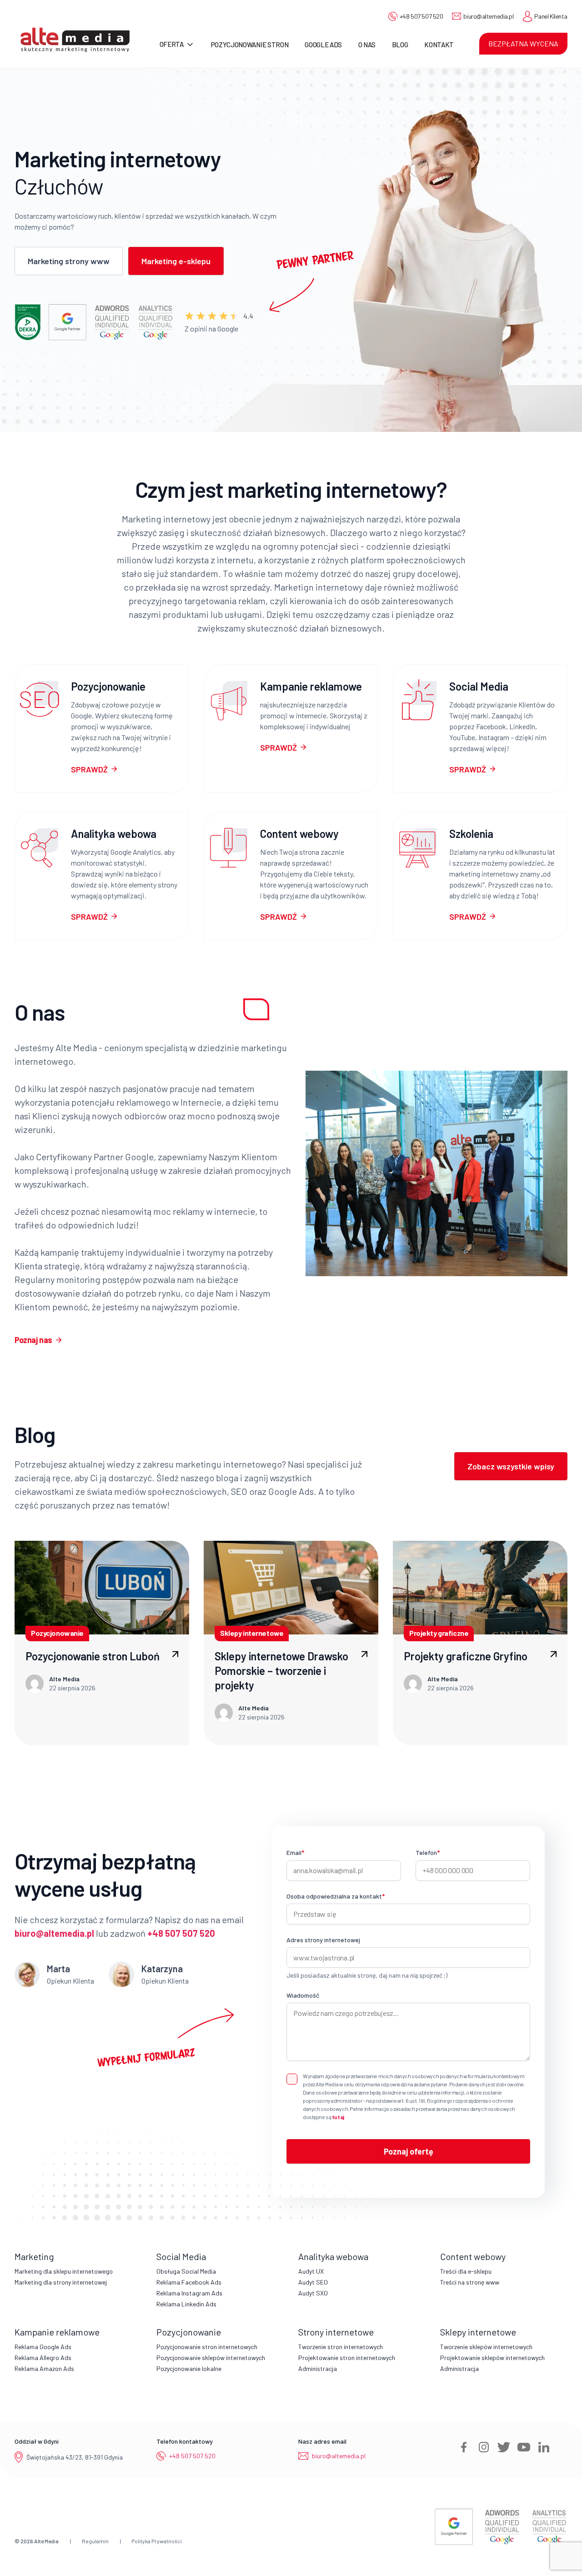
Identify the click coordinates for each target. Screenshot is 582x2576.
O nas (367, 45)
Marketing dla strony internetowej (61, 2282)
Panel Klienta (551, 16)
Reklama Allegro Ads (43, 2358)
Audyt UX (311, 2271)
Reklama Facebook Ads (189, 2282)
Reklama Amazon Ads (44, 2368)
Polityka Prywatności (157, 2541)
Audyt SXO (313, 2293)
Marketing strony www (69, 261)
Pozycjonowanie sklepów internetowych (211, 2358)
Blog (400, 45)
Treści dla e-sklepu (466, 2271)
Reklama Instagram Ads (189, 2293)
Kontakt (439, 45)
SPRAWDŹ (89, 769)
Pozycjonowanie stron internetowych (207, 2347)
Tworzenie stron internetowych (341, 2347)
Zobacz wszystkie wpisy (511, 1466)
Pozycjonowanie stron (250, 45)
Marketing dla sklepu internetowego (64, 2271)
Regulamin (95, 2541)
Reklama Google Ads (43, 2347)
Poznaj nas (33, 1340)
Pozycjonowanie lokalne (189, 2368)
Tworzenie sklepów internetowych (486, 2347)
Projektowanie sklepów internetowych (492, 2358)
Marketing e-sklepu (176, 261)
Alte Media (46, 2541)
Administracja (318, 2368)
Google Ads (323, 45)
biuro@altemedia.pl (488, 16)
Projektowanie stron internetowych (347, 2358)
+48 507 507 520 (421, 16)
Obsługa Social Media (186, 2271)
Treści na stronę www (470, 2282)
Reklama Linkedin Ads (186, 2304)
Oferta (172, 44)
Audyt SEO (313, 2282)
